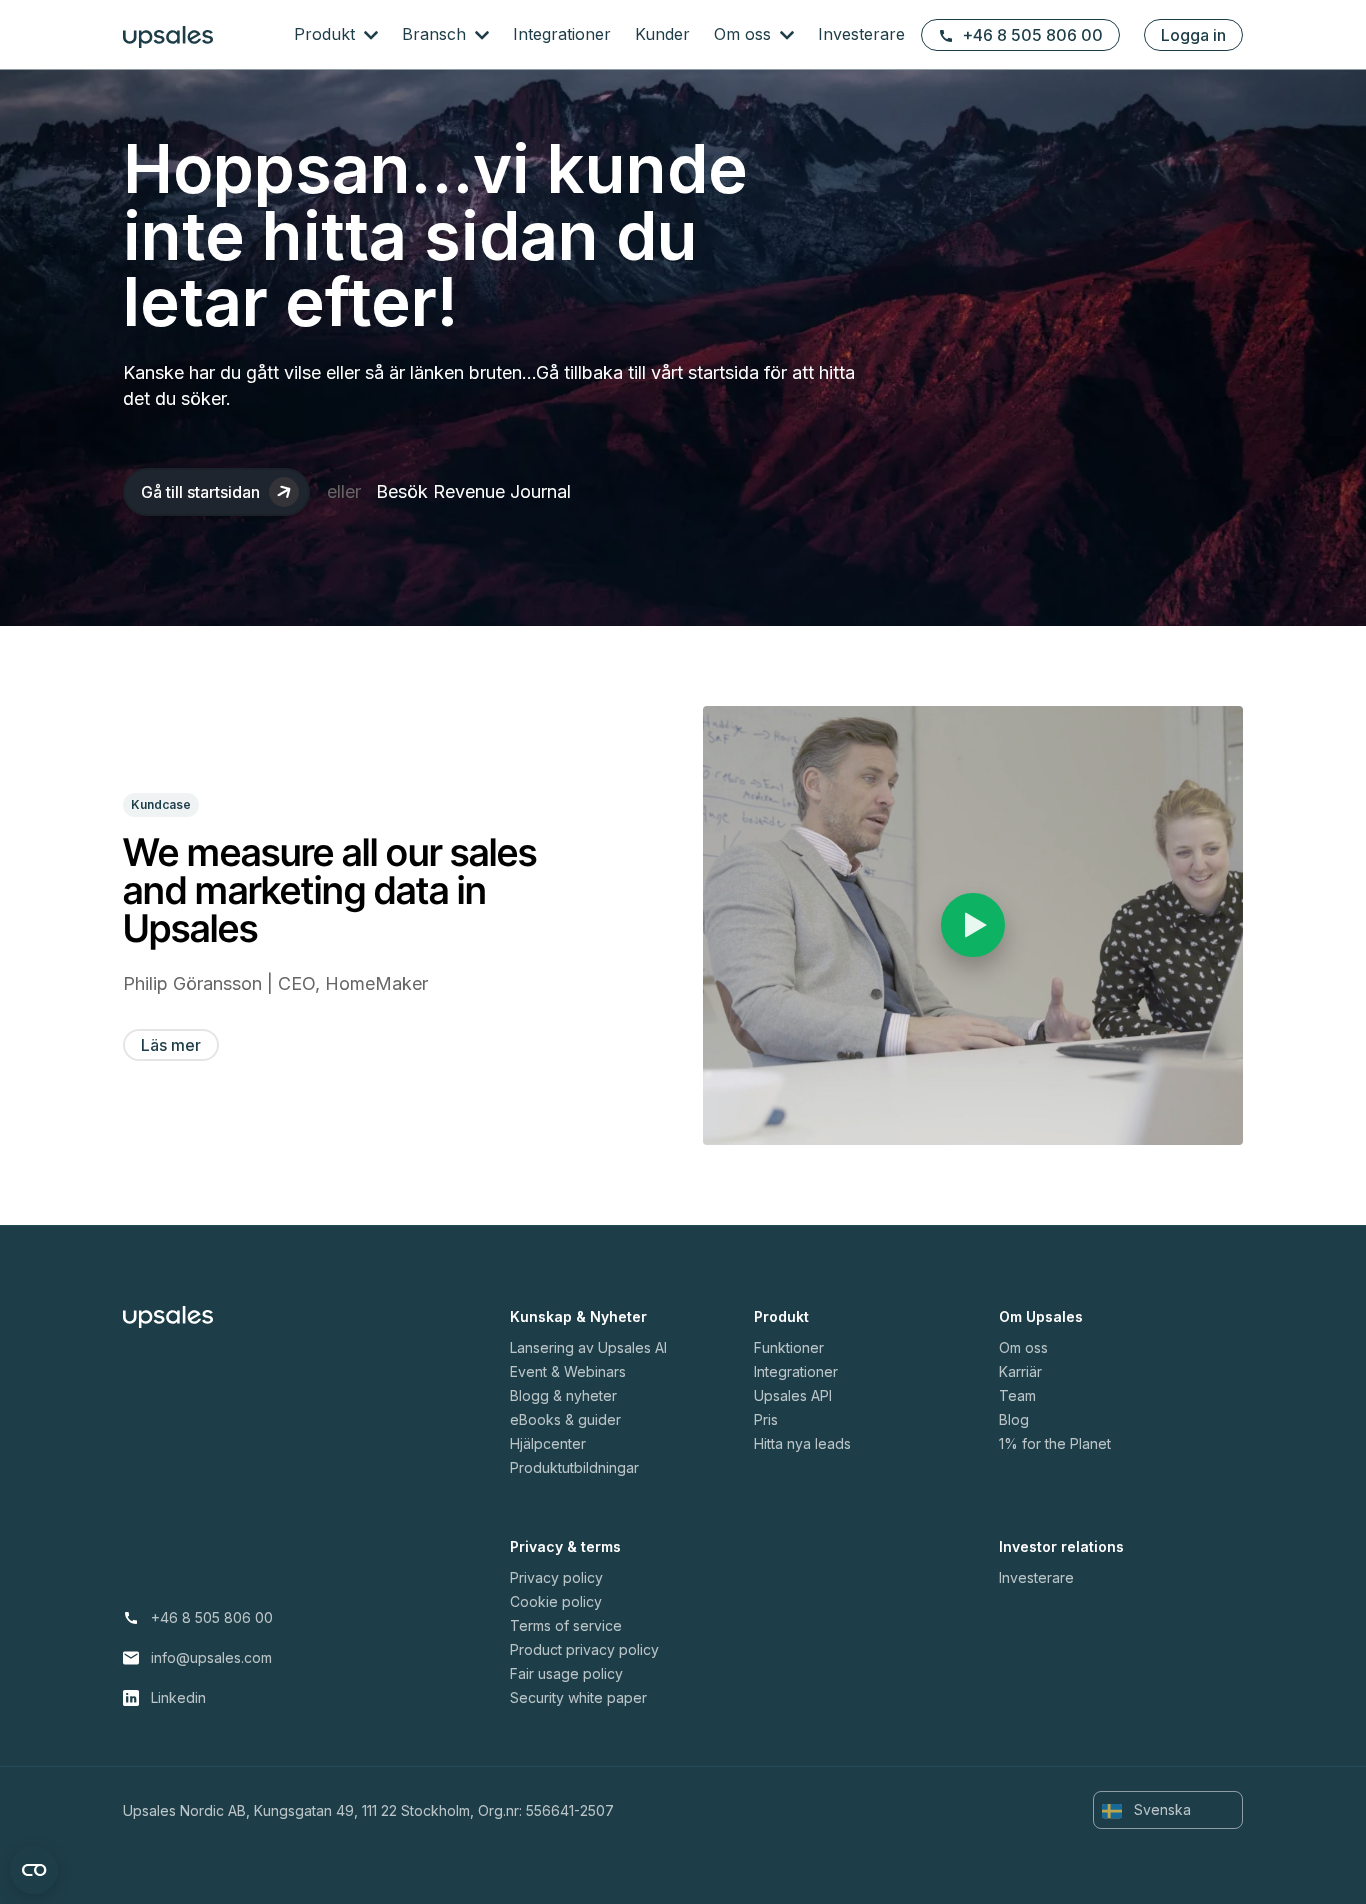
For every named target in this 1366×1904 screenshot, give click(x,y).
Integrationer (562, 34)
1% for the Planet (1055, 1443)
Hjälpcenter (548, 1443)
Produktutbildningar (574, 1467)
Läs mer (171, 1045)
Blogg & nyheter (563, 1395)
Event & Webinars (568, 1371)
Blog (1014, 1419)
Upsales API (793, 1395)
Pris (766, 1419)
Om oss (745, 34)
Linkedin (178, 1697)
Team (1017, 1395)
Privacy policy (556, 1577)
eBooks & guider (565, 1419)
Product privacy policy (584, 1649)
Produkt (327, 34)
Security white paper (578, 1697)
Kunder (662, 34)
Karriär (1020, 1371)
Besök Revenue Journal (473, 491)
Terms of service (566, 1625)
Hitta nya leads (802, 1443)
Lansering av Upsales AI (588, 1347)
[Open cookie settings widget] (34, 1870)
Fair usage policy (566, 1673)
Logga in (1193, 35)
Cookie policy (556, 1601)
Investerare (861, 34)
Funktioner (789, 1347)
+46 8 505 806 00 (1032, 35)
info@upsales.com (211, 1657)
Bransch (436, 34)
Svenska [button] (1160, 1809)
